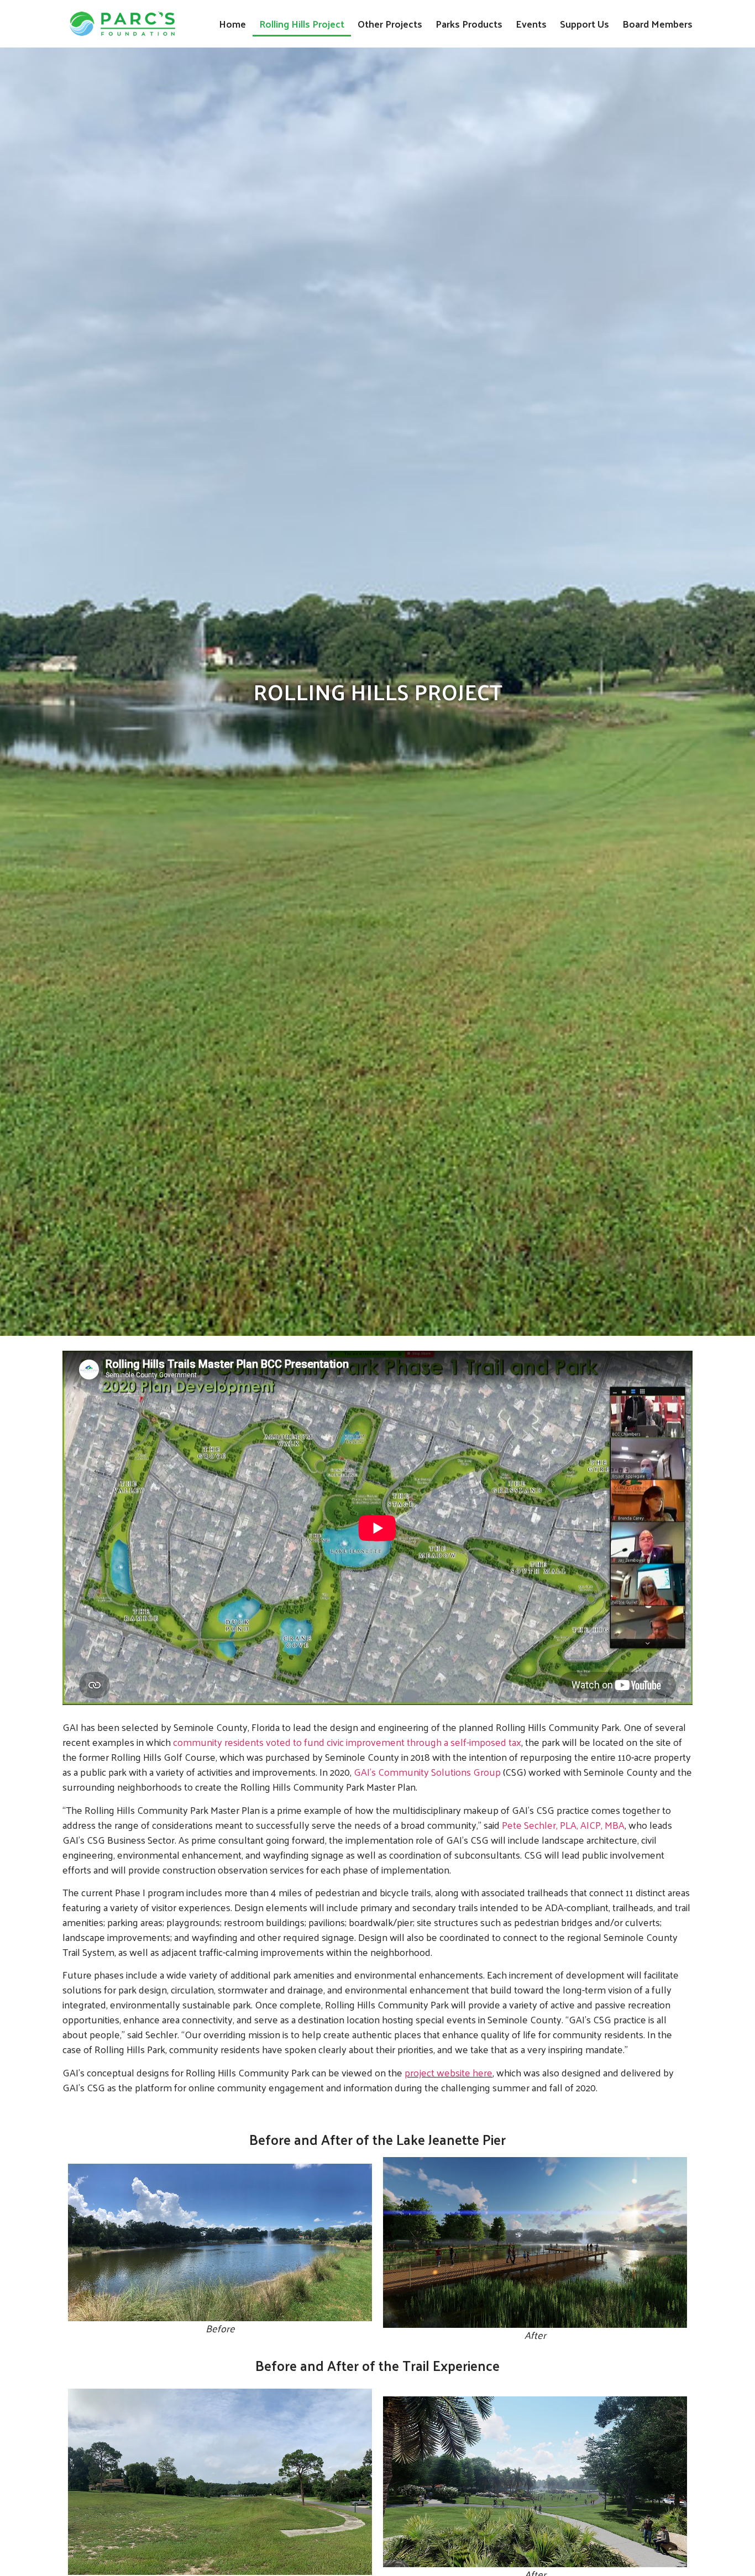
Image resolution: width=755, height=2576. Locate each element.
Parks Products (469, 23)
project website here (449, 2072)
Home (232, 23)
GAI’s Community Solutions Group (427, 1772)
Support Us (584, 23)
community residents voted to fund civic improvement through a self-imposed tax (347, 1742)
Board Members (657, 23)
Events (531, 23)
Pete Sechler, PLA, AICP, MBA (563, 1825)
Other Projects (390, 23)
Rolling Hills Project (302, 23)
